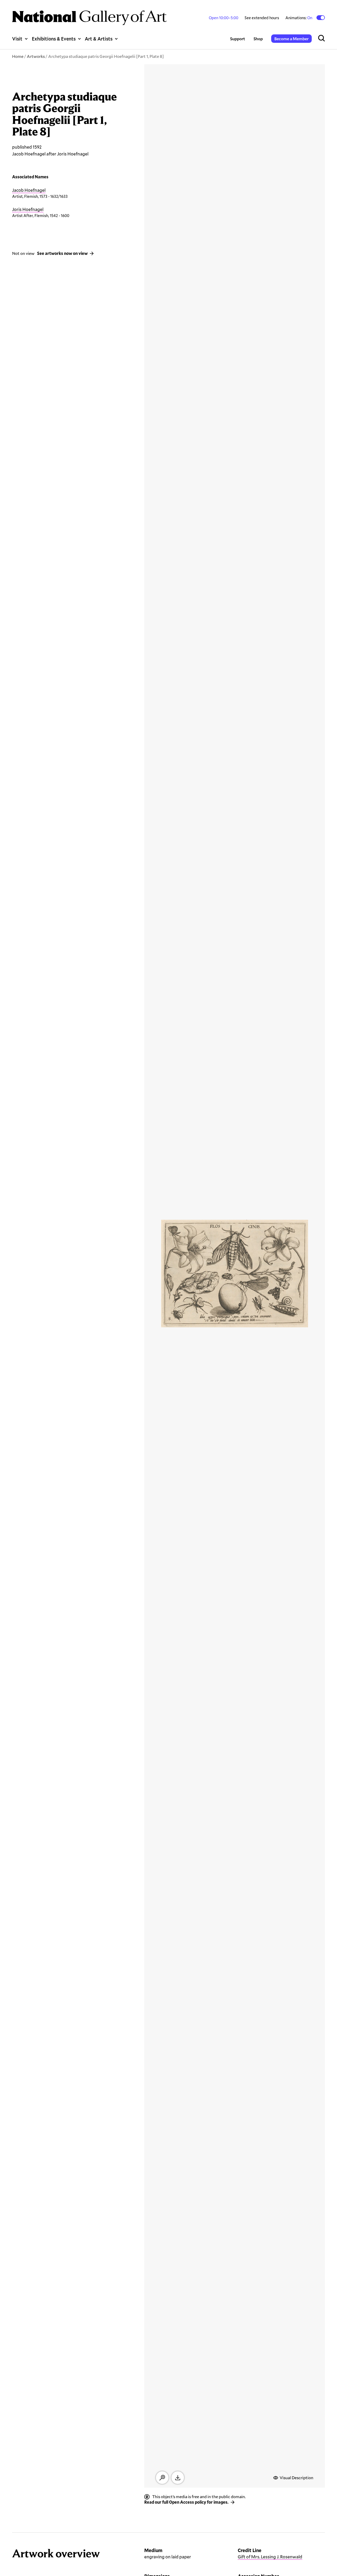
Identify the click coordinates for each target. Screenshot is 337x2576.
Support (238, 39)
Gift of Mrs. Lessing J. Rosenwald (270, 2557)
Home (18, 56)
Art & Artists (99, 39)
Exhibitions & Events (54, 39)
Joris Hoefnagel (28, 209)
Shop (258, 39)
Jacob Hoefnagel (29, 190)
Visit (17, 39)
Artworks (36, 56)
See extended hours (262, 18)
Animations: (299, 18)
